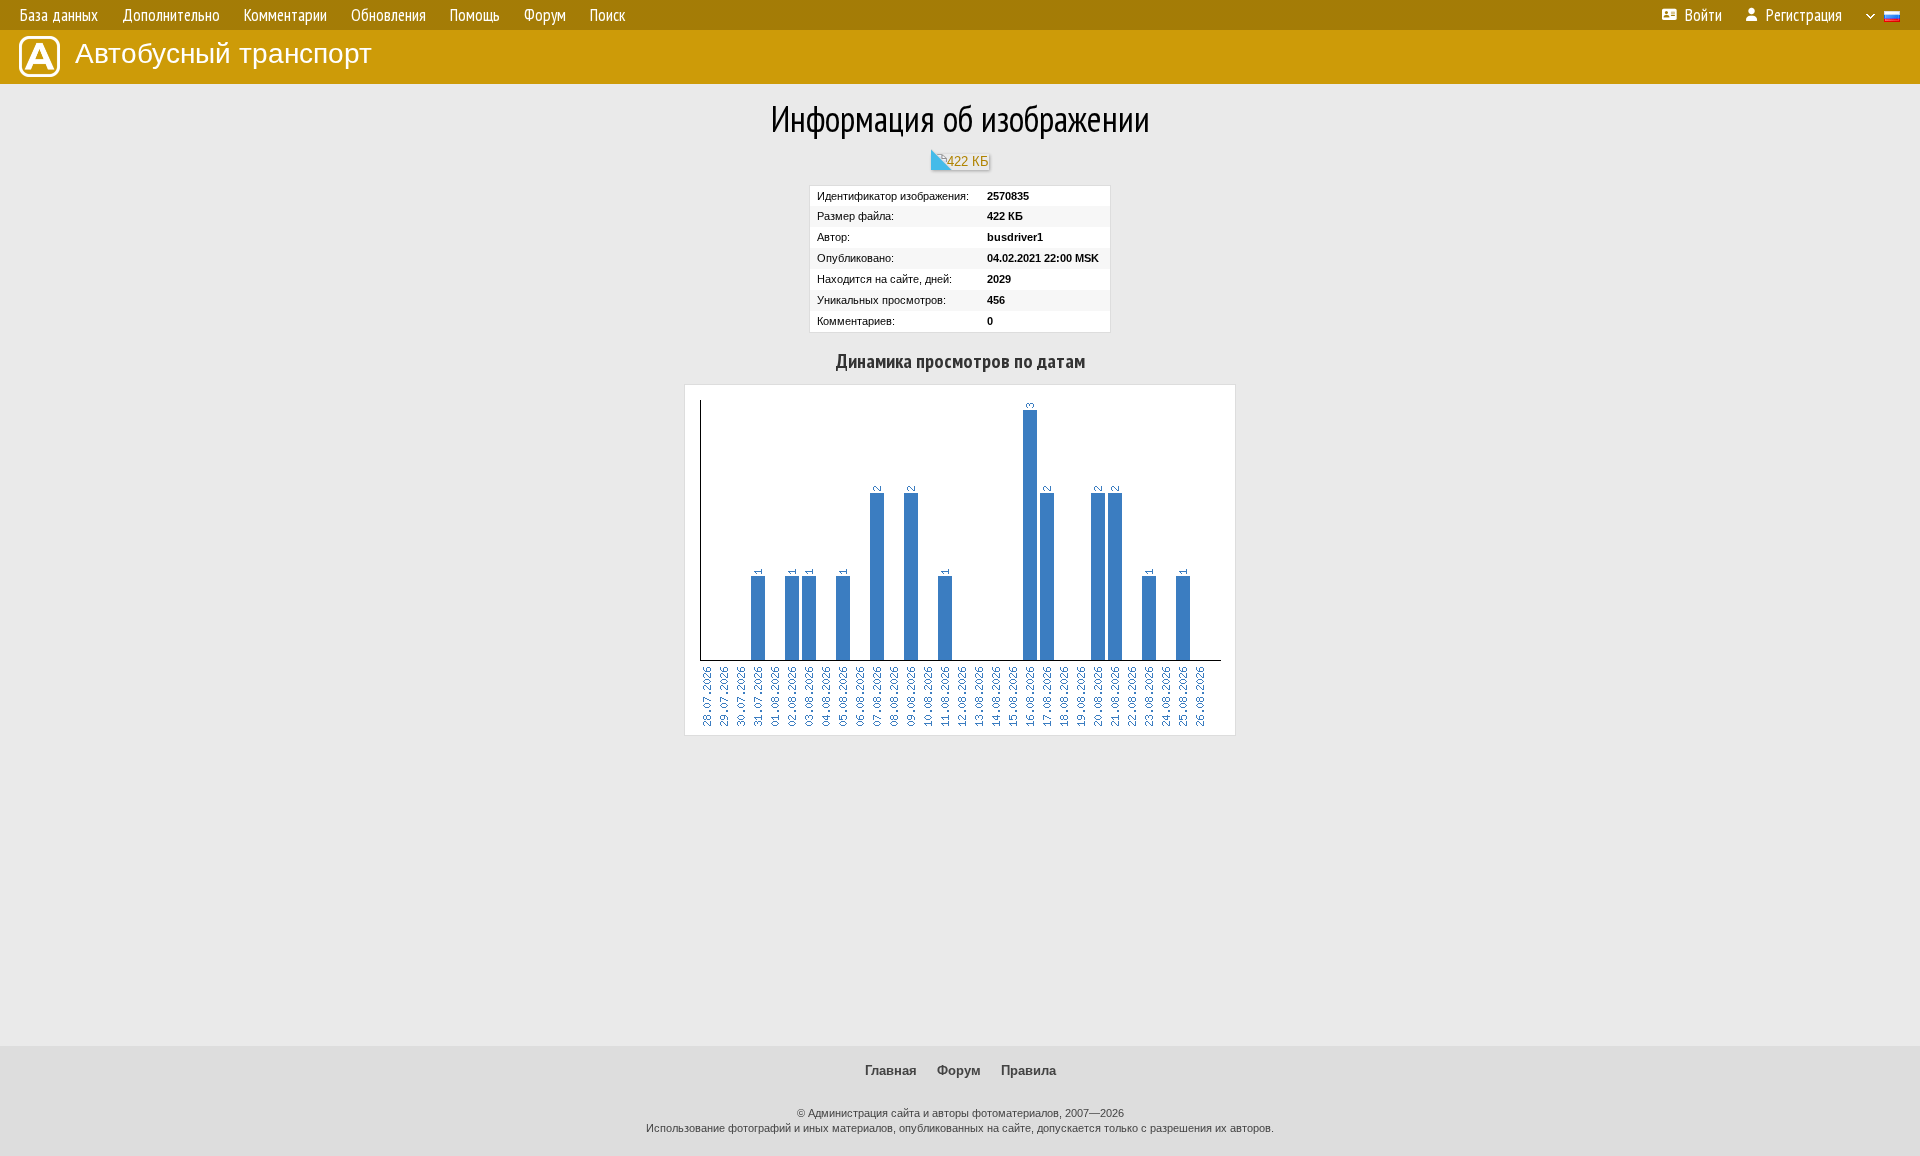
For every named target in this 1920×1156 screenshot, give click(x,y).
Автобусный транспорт (223, 53)
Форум (959, 1070)
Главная (891, 1070)
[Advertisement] (960, 891)
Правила (1028, 1070)
